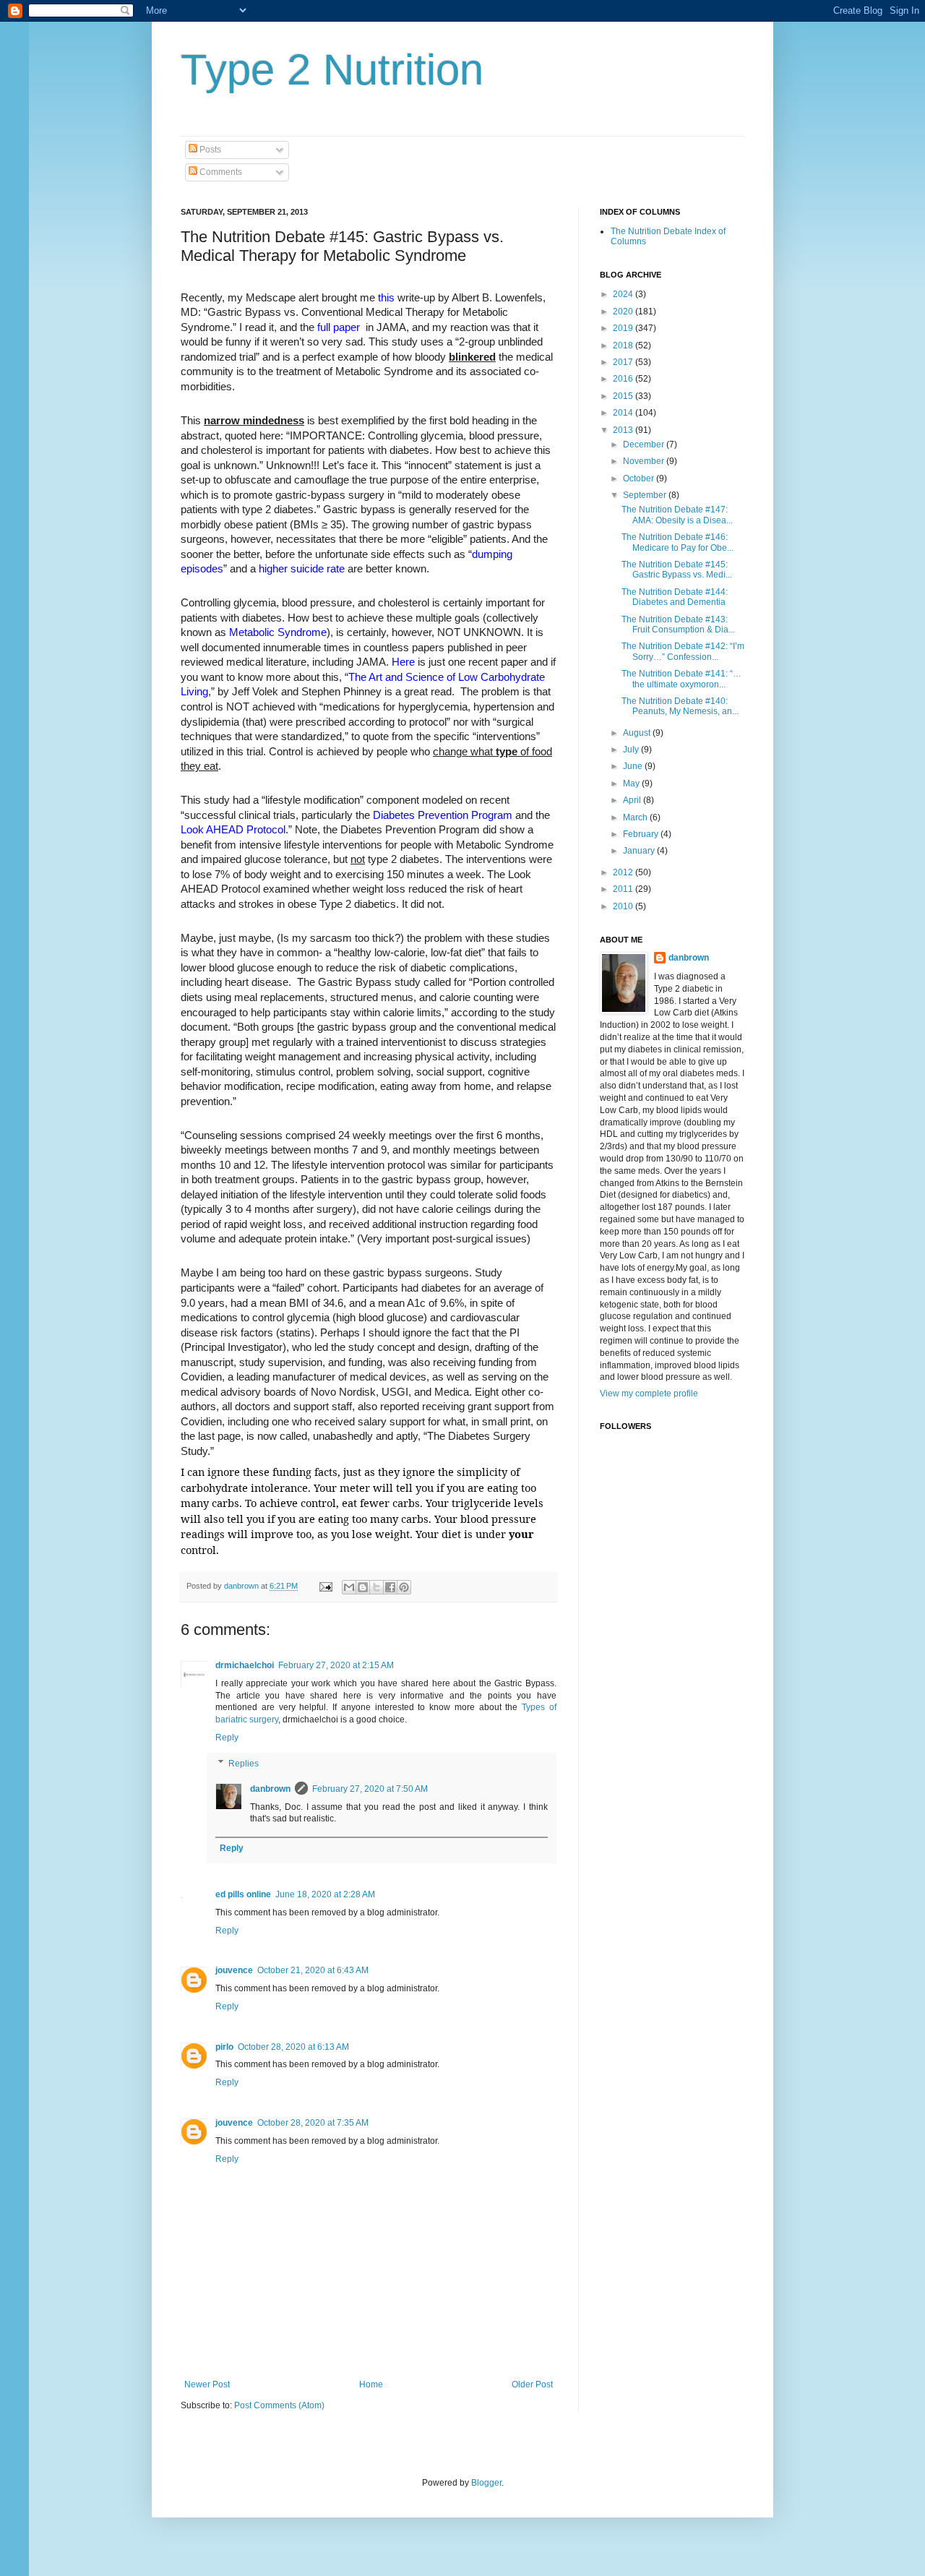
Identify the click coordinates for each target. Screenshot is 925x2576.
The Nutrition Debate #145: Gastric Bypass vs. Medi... (677, 570)
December (645, 445)
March (636, 817)
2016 (624, 379)
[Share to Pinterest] (404, 1587)
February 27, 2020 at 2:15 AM (336, 1665)
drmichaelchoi (245, 1665)
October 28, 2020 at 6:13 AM (293, 2047)
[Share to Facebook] (390, 1587)
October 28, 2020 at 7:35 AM (313, 2123)
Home (371, 2384)
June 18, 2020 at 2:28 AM (325, 1894)
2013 (624, 430)
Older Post (532, 2384)
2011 (624, 889)
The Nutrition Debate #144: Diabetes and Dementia (675, 597)
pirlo (224, 2047)
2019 (624, 328)
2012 (624, 872)
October (640, 478)
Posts (209, 150)
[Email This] (349, 1587)
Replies (244, 1764)
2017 (624, 362)
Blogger (486, 2483)
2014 (624, 413)
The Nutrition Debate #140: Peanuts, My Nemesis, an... (680, 706)
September (646, 495)
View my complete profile (649, 1394)
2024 (624, 294)
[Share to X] (377, 1587)
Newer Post (207, 2384)
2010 (624, 906)
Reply (227, 1738)
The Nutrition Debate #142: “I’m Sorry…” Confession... (683, 651)
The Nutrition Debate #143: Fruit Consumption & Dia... (678, 624)
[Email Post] (325, 1586)
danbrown (270, 1789)
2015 (624, 396)
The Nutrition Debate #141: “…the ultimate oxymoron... (681, 679)
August (638, 733)
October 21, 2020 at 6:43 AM (313, 1970)
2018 (624, 345)
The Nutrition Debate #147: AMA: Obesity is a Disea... (677, 515)
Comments (220, 172)
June (634, 766)
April (633, 800)
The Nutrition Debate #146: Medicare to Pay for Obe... (677, 542)
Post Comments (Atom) (279, 2405)
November (645, 461)
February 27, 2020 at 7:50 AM (370, 1789)
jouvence (234, 1970)
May (632, 783)
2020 (624, 312)
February (642, 834)
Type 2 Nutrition (332, 70)
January (640, 851)
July (632, 750)
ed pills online (243, 1894)
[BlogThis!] (363, 1587)
